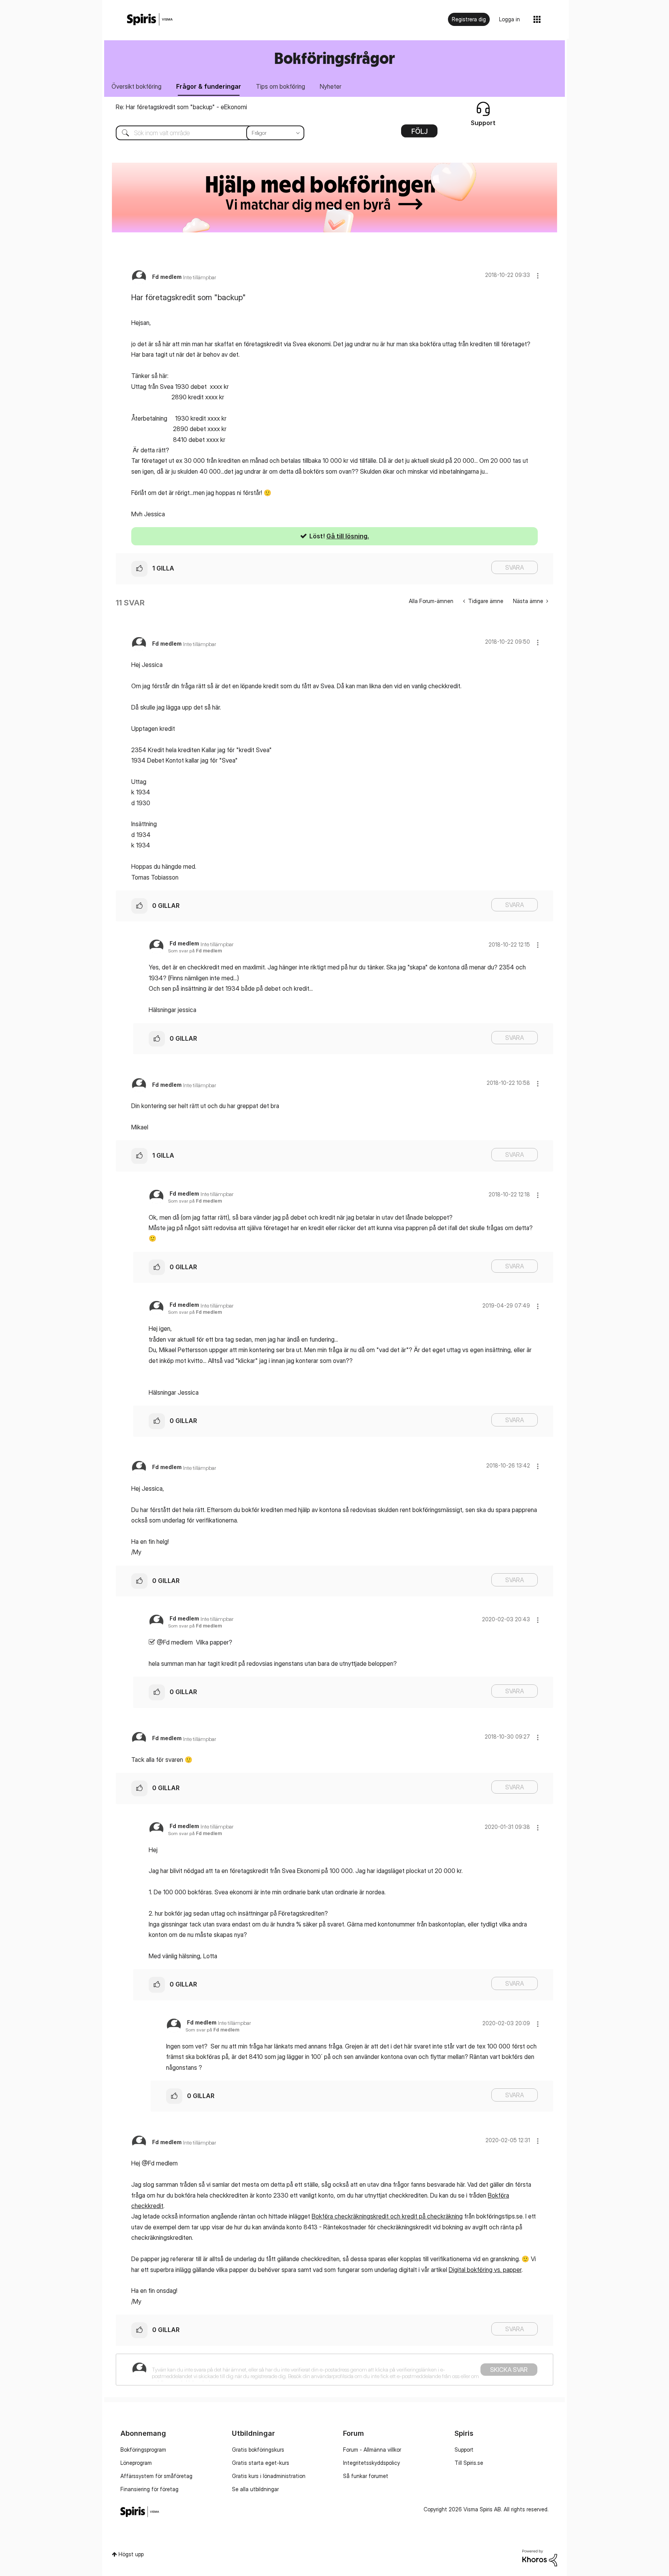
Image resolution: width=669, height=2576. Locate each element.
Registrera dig (469, 19)
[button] (538, 276)
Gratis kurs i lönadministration (269, 2476)
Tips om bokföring (280, 86)
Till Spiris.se (469, 2463)
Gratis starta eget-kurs (261, 2463)
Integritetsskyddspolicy (371, 2463)
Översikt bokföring (136, 86)
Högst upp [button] (131, 2554)
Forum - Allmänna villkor (372, 2450)
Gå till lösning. (348, 536)
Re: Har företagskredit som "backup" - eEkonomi (181, 107)
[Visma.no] (150, 20)
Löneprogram (136, 2463)
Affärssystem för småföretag (156, 2476)
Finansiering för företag (149, 2489)
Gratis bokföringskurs (258, 2450)
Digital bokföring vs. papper (485, 2270)
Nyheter (331, 86)
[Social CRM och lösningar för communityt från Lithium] (540, 2557)
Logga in (509, 19)
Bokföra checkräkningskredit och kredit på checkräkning (387, 2216)
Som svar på (195, 951)
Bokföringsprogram (143, 2450)
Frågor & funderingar (209, 86)
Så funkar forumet (366, 2476)
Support (464, 2450)
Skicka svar (509, 2370)
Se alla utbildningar (255, 2489)
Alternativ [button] (419, 134)
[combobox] (204, 133)
